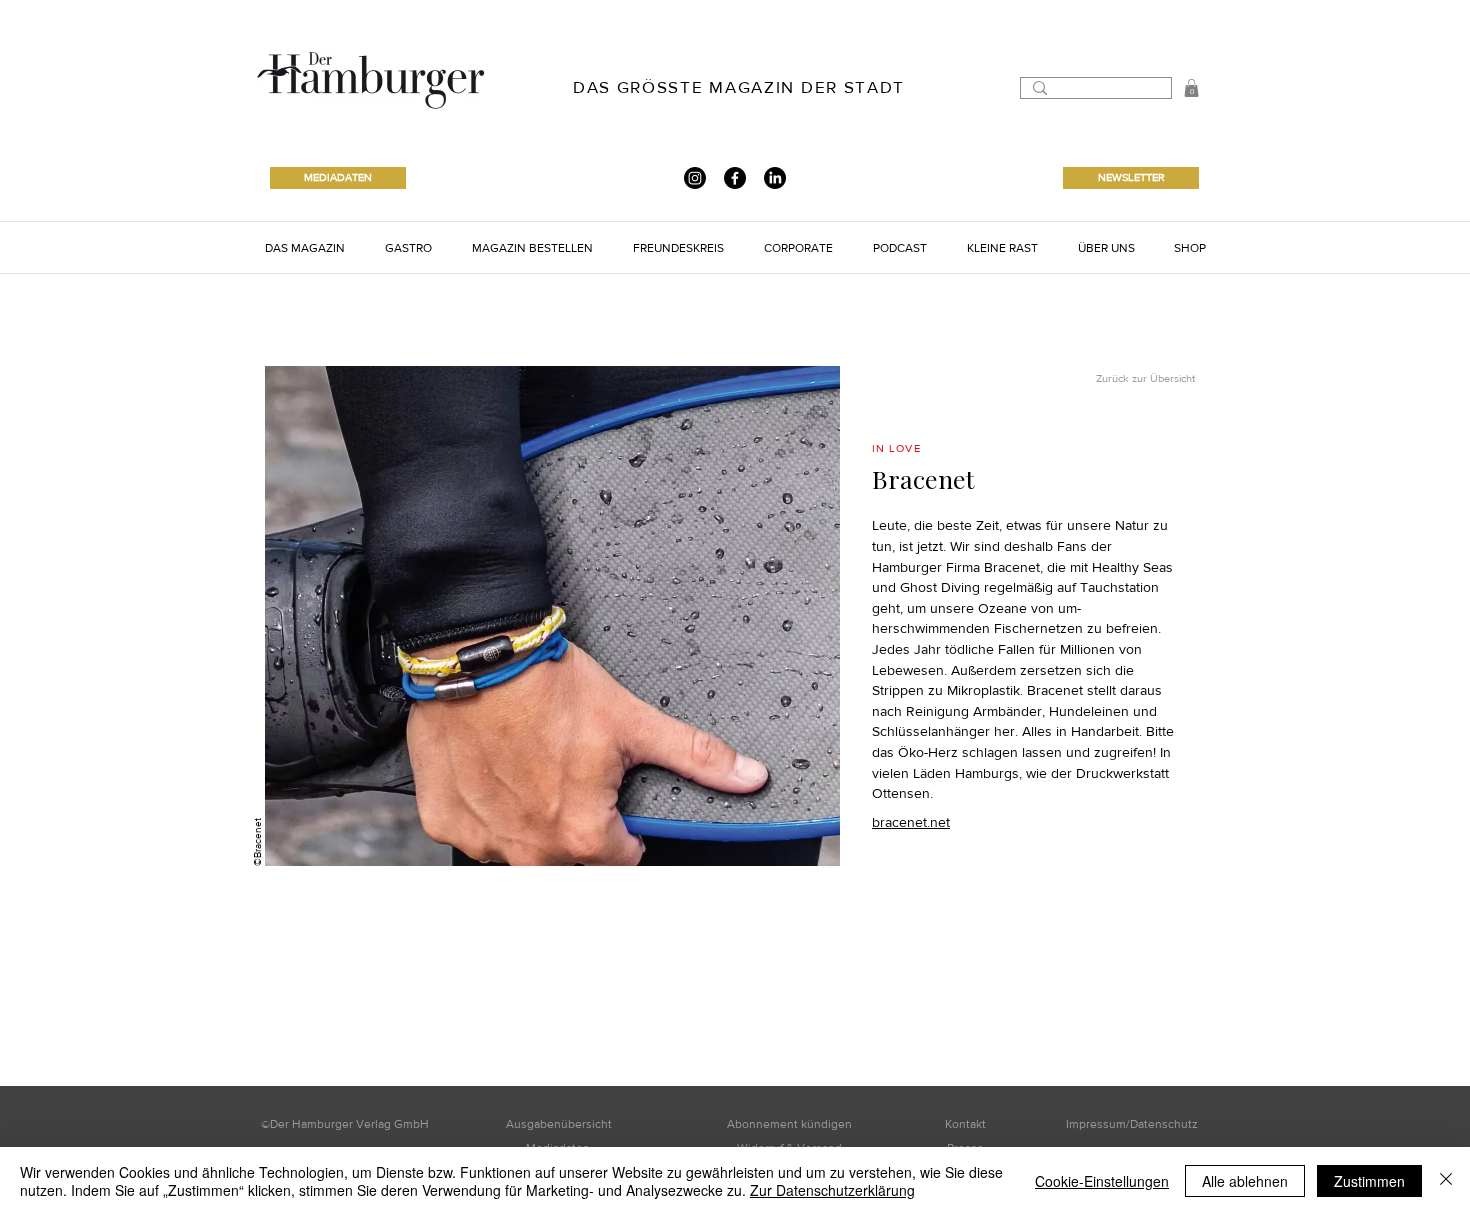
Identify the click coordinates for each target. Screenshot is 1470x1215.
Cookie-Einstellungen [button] (1102, 1181)
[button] (305, 247)
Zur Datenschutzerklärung (832, 1190)
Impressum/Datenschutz (1132, 1124)
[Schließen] (1446, 1181)
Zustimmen (1369, 1181)
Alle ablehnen (1245, 1181)
